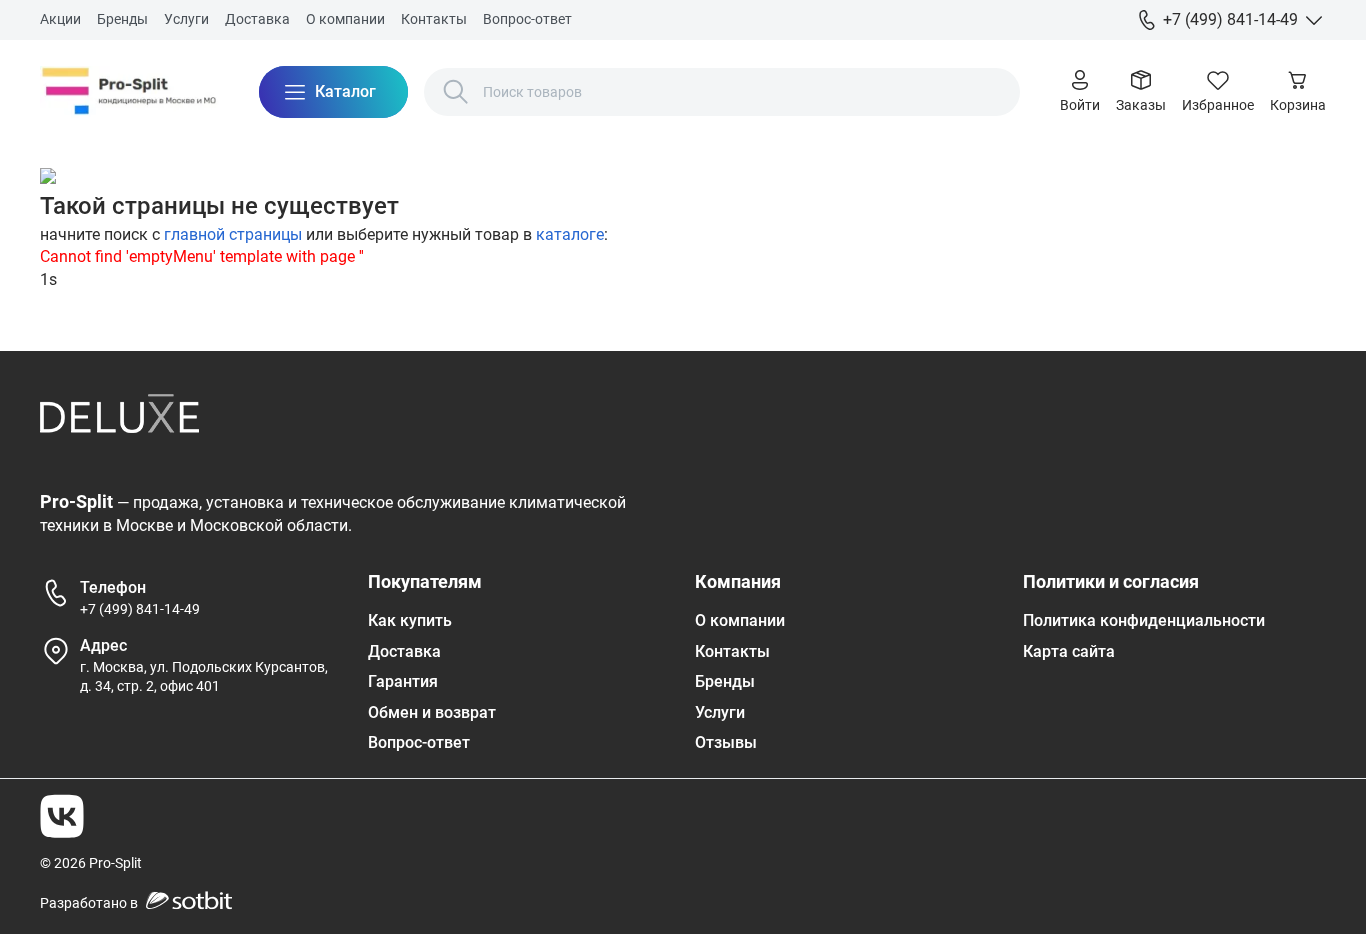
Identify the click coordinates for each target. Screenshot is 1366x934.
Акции (60, 19)
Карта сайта (1069, 651)
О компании (345, 19)
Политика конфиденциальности (1144, 620)
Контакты (434, 19)
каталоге (570, 234)
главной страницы (233, 234)
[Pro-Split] (129, 92)
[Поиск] (456, 92)
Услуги (186, 19)
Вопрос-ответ (527, 19)
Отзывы (726, 742)
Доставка (257, 19)
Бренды (122, 19)
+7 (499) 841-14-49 (140, 609)
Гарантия (403, 681)
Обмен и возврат (432, 712)
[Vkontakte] (62, 816)
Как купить (410, 620)
